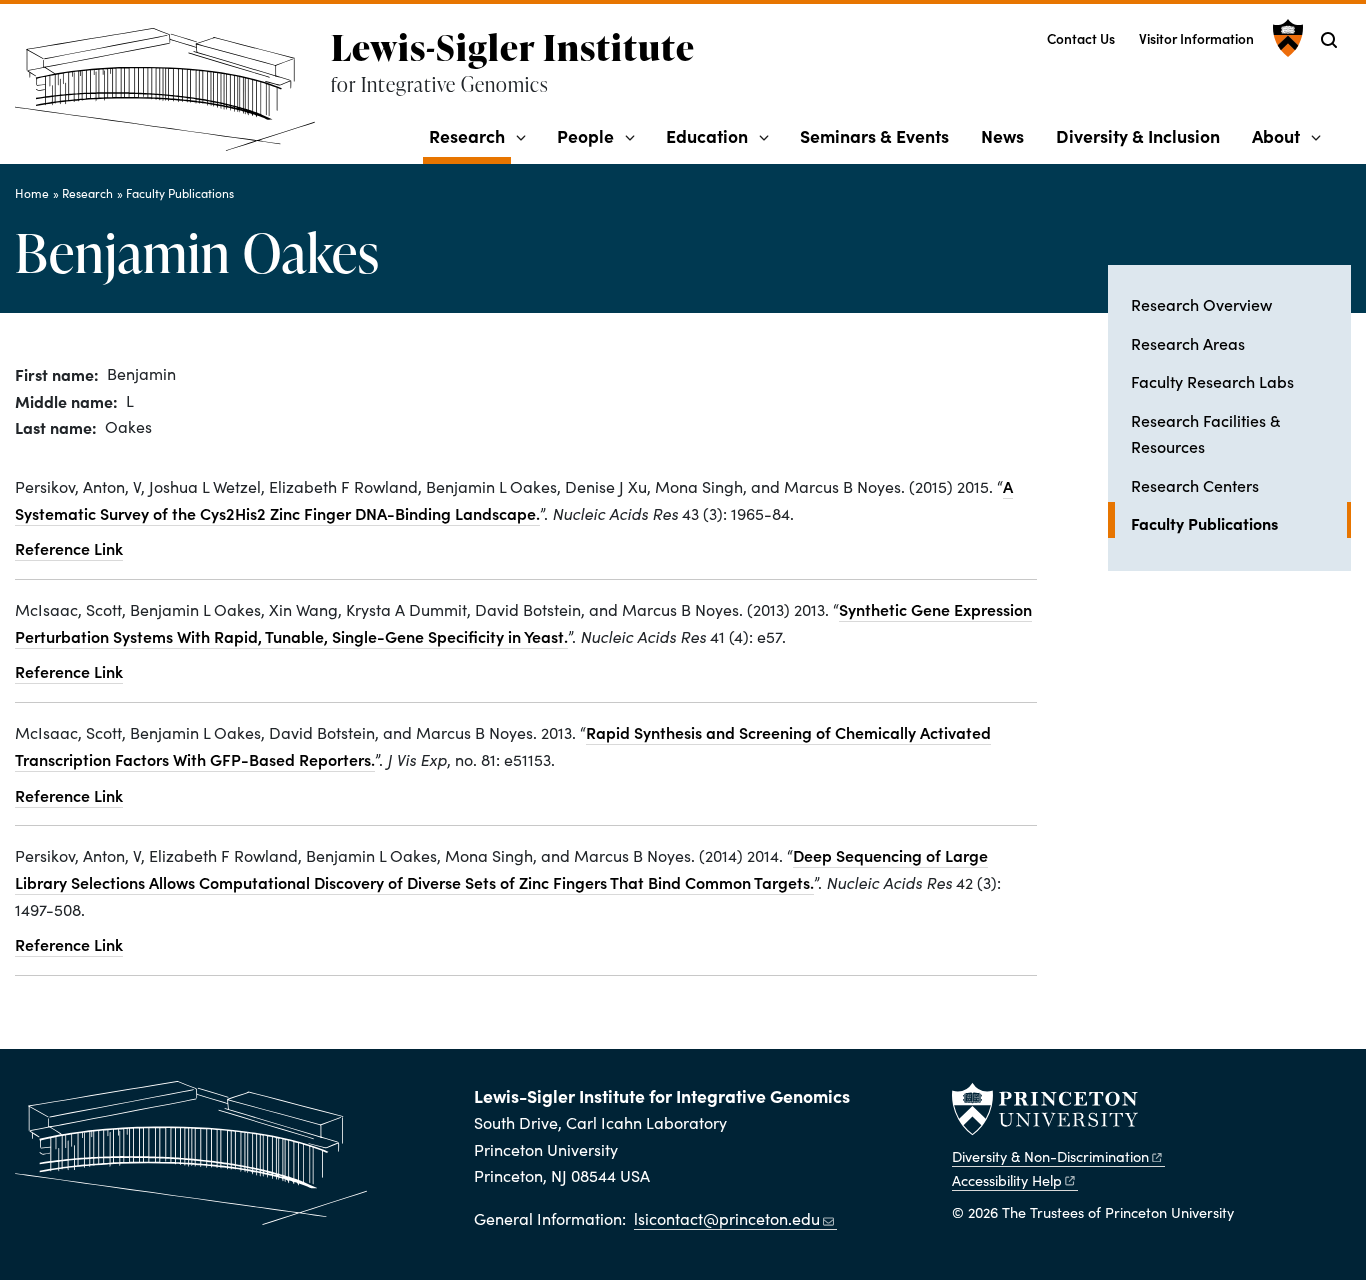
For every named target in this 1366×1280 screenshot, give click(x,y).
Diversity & (1050, 1156)
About (1276, 135)
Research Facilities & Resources (1205, 433)
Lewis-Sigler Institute (513, 47)
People (585, 135)
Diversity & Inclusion (1138, 135)
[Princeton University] (1285, 38)
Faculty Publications (180, 193)
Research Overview (1201, 304)
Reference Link (69, 548)
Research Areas (1188, 343)
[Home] (173, 97)
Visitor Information (1196, 38)
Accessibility (1007, 1180)
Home (32, 193)
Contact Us (1081, 38)
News (1002, 135)
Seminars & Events (874, 135)
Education (707, 135)
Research (470, 135)
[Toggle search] (1329, 40)
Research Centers (1195, 485)
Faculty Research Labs (1212, 381)
